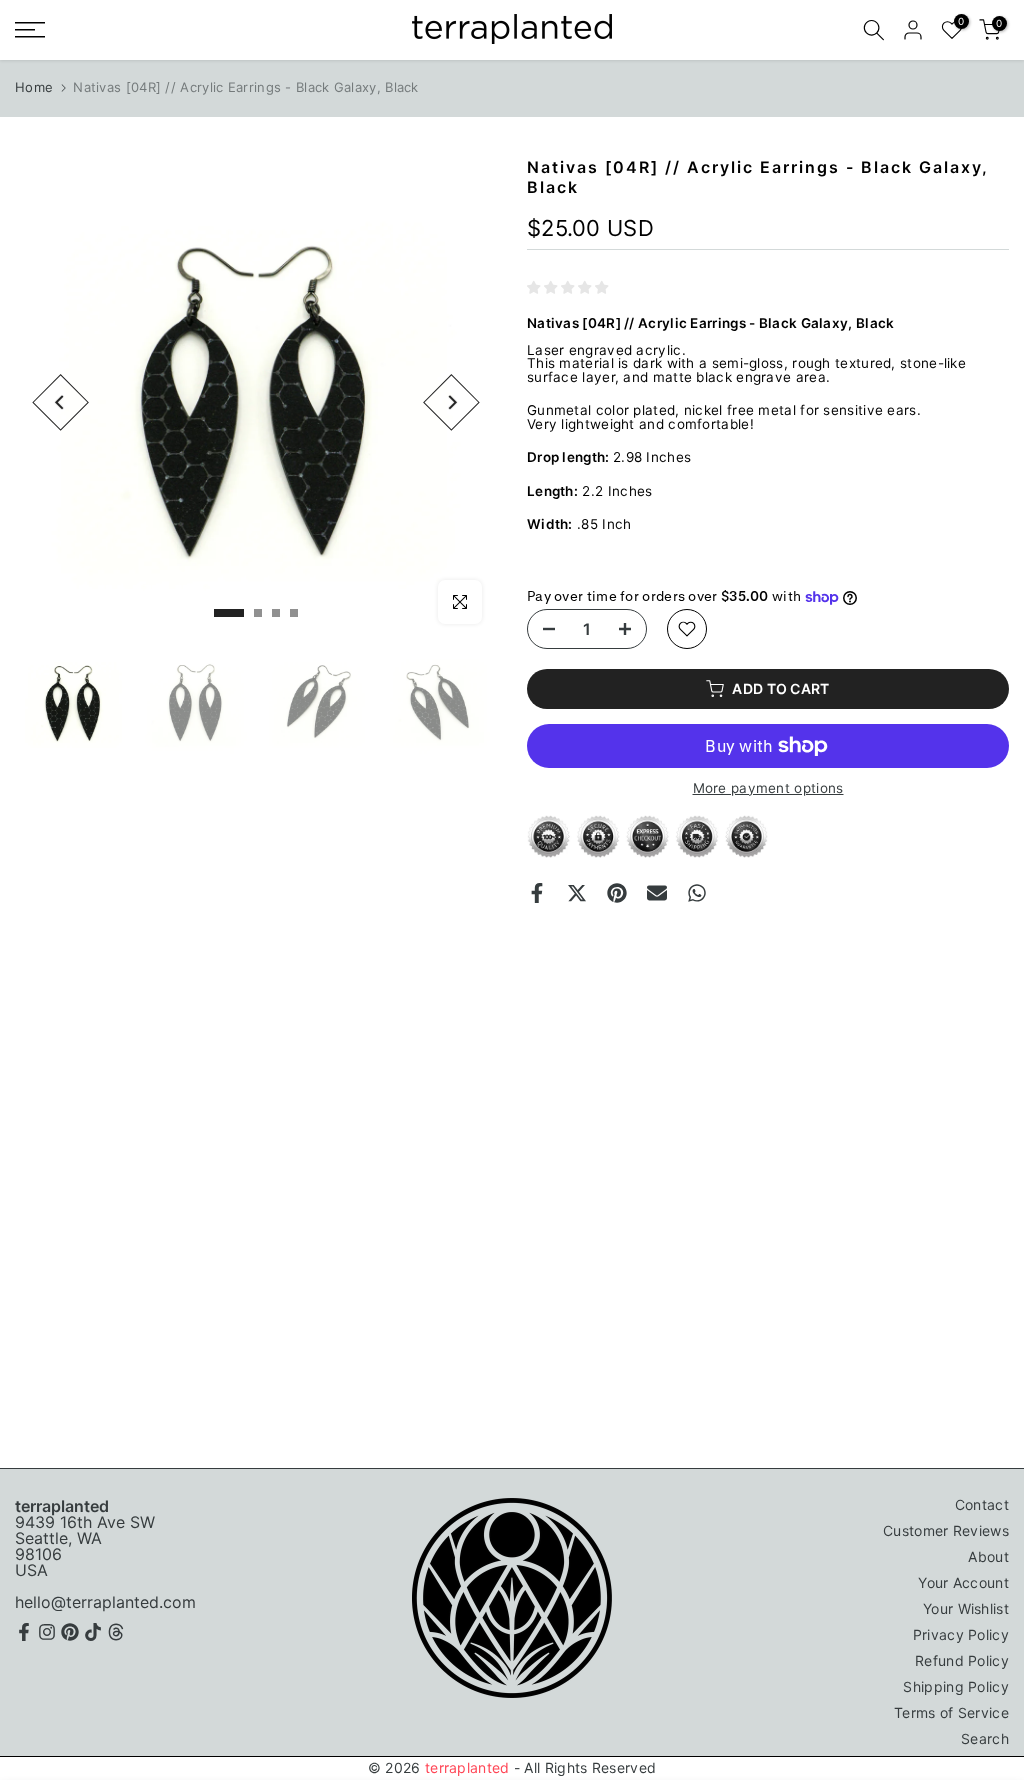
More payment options (768, 789)
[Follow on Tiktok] (93, 1632)
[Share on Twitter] (577, 893)
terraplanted (467, 1767)
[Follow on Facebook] (24, 1632)
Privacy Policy (961, 1634)
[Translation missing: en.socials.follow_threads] (116, 1632)
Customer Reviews (946, 1530)
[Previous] (60, 402)
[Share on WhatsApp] (697, 893)
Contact (982, 1504)
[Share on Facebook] (537, 893)
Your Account (963, 1582)
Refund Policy (962, 1660)
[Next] (451, 402)
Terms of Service (951, 1712)
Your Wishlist (966, 1608)
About (988, 1556)
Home (34, 87)
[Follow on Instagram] (47, 1632)
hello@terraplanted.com (105, 1602)
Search (985, 1738)
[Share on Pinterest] (617, 893)
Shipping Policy (956, 1686)
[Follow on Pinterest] (70, 1632)
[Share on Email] (657, 893)
